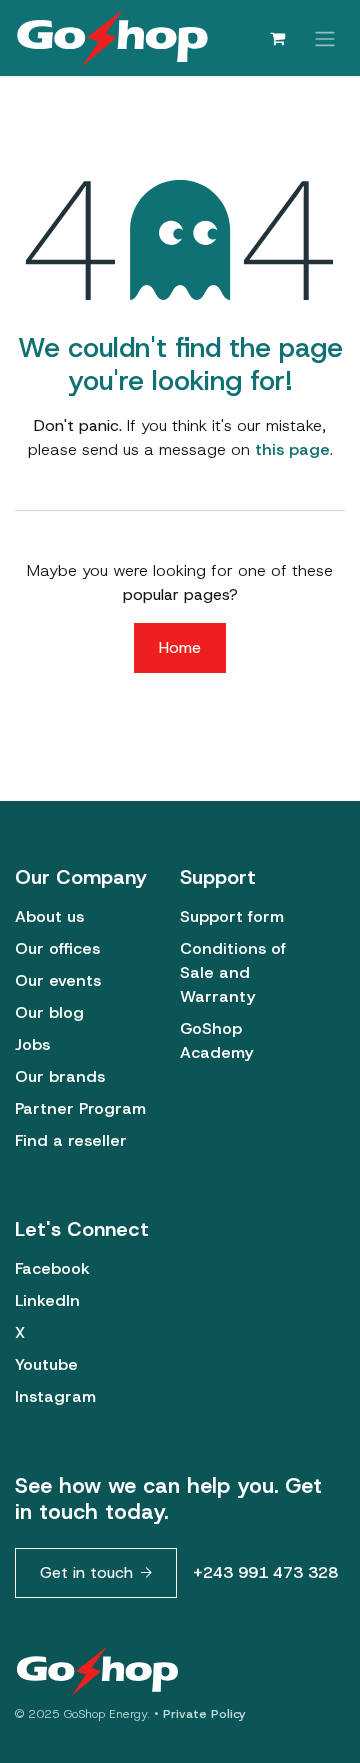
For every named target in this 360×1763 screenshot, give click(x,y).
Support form (232, 916)
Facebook (52, 1268)
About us (49, 916)
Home (180, 647)
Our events (58, 980)
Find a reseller (71, 1140)
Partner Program (80, 1108)
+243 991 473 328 (265, 1572)
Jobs (32, 1044)
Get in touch (86, 1572)
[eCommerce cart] (277, 38)
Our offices (57, 948)
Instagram (55, 1396)
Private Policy (204, 1714)
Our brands (60, 1076)
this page (292, 449)
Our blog (49, 1012)
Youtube (46, 1364)
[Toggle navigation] (325, 37)
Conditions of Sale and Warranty (233, 972)
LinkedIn (47, 1300)
